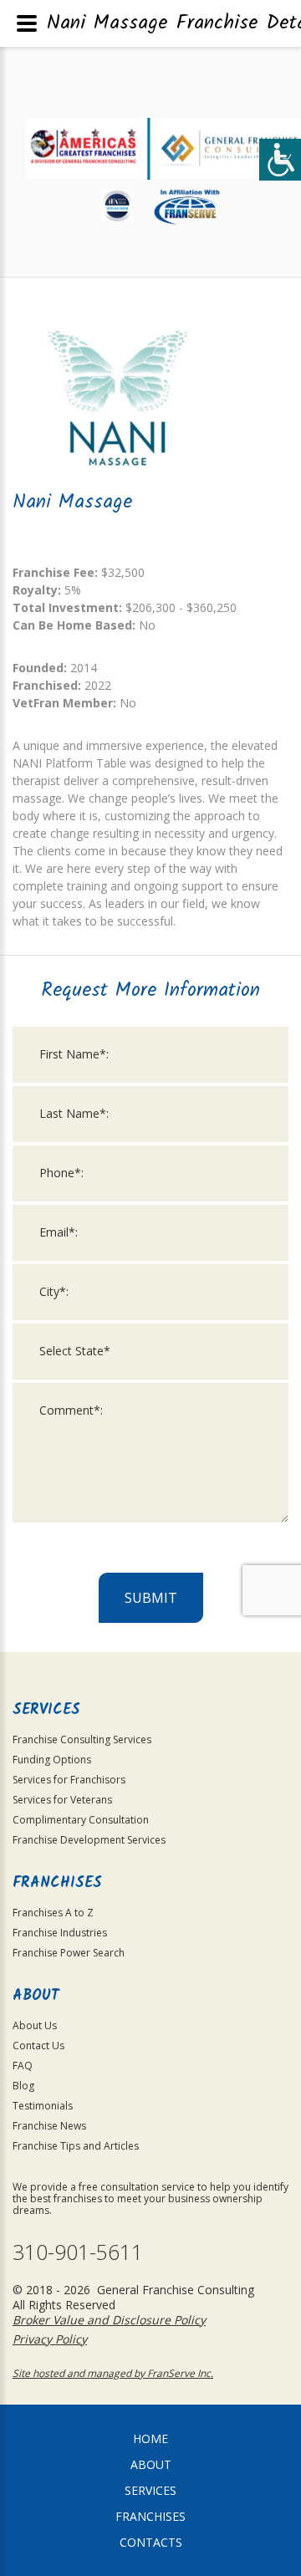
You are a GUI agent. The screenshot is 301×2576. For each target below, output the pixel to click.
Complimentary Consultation (81, 1820)
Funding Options (52, 1760)
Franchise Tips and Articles (76, 2146)
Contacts (151, 2542)
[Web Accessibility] (280, 160)
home (150, 2438)
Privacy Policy (50, 2339)
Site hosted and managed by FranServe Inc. (113, 2373)
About (151, 2464)
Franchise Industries (60, 1933)
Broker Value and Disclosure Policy (109, 2320)
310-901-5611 (78, 2252)
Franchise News (49, 2126)
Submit (151, 1598)
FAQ (23, 2066)
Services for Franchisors (69, 1780)
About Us (35, 2025)
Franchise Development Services (89, 1840)
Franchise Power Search (69, 1953)
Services (150, 2490)
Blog (23, 2086)
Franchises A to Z (53, 1913)
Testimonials (43, 2106)
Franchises (150, 2516)
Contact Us (38, 2045)
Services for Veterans (62, 1800)
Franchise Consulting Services (82, 1739)
